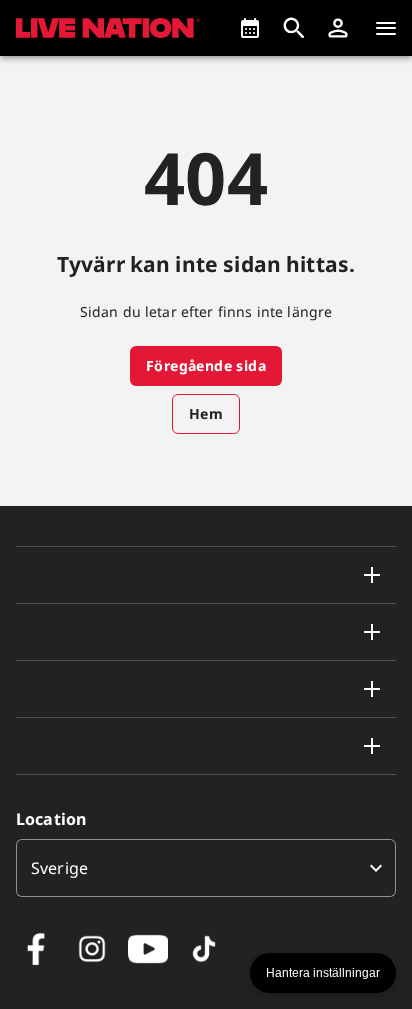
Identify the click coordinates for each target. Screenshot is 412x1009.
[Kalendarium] (250, 28)
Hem (206, 413)
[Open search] (294, 28)
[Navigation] (386, 28)
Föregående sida (206, 365)
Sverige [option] (59, 868)
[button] (338, 28)
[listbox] (206, 868)
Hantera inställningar (323, 973)
